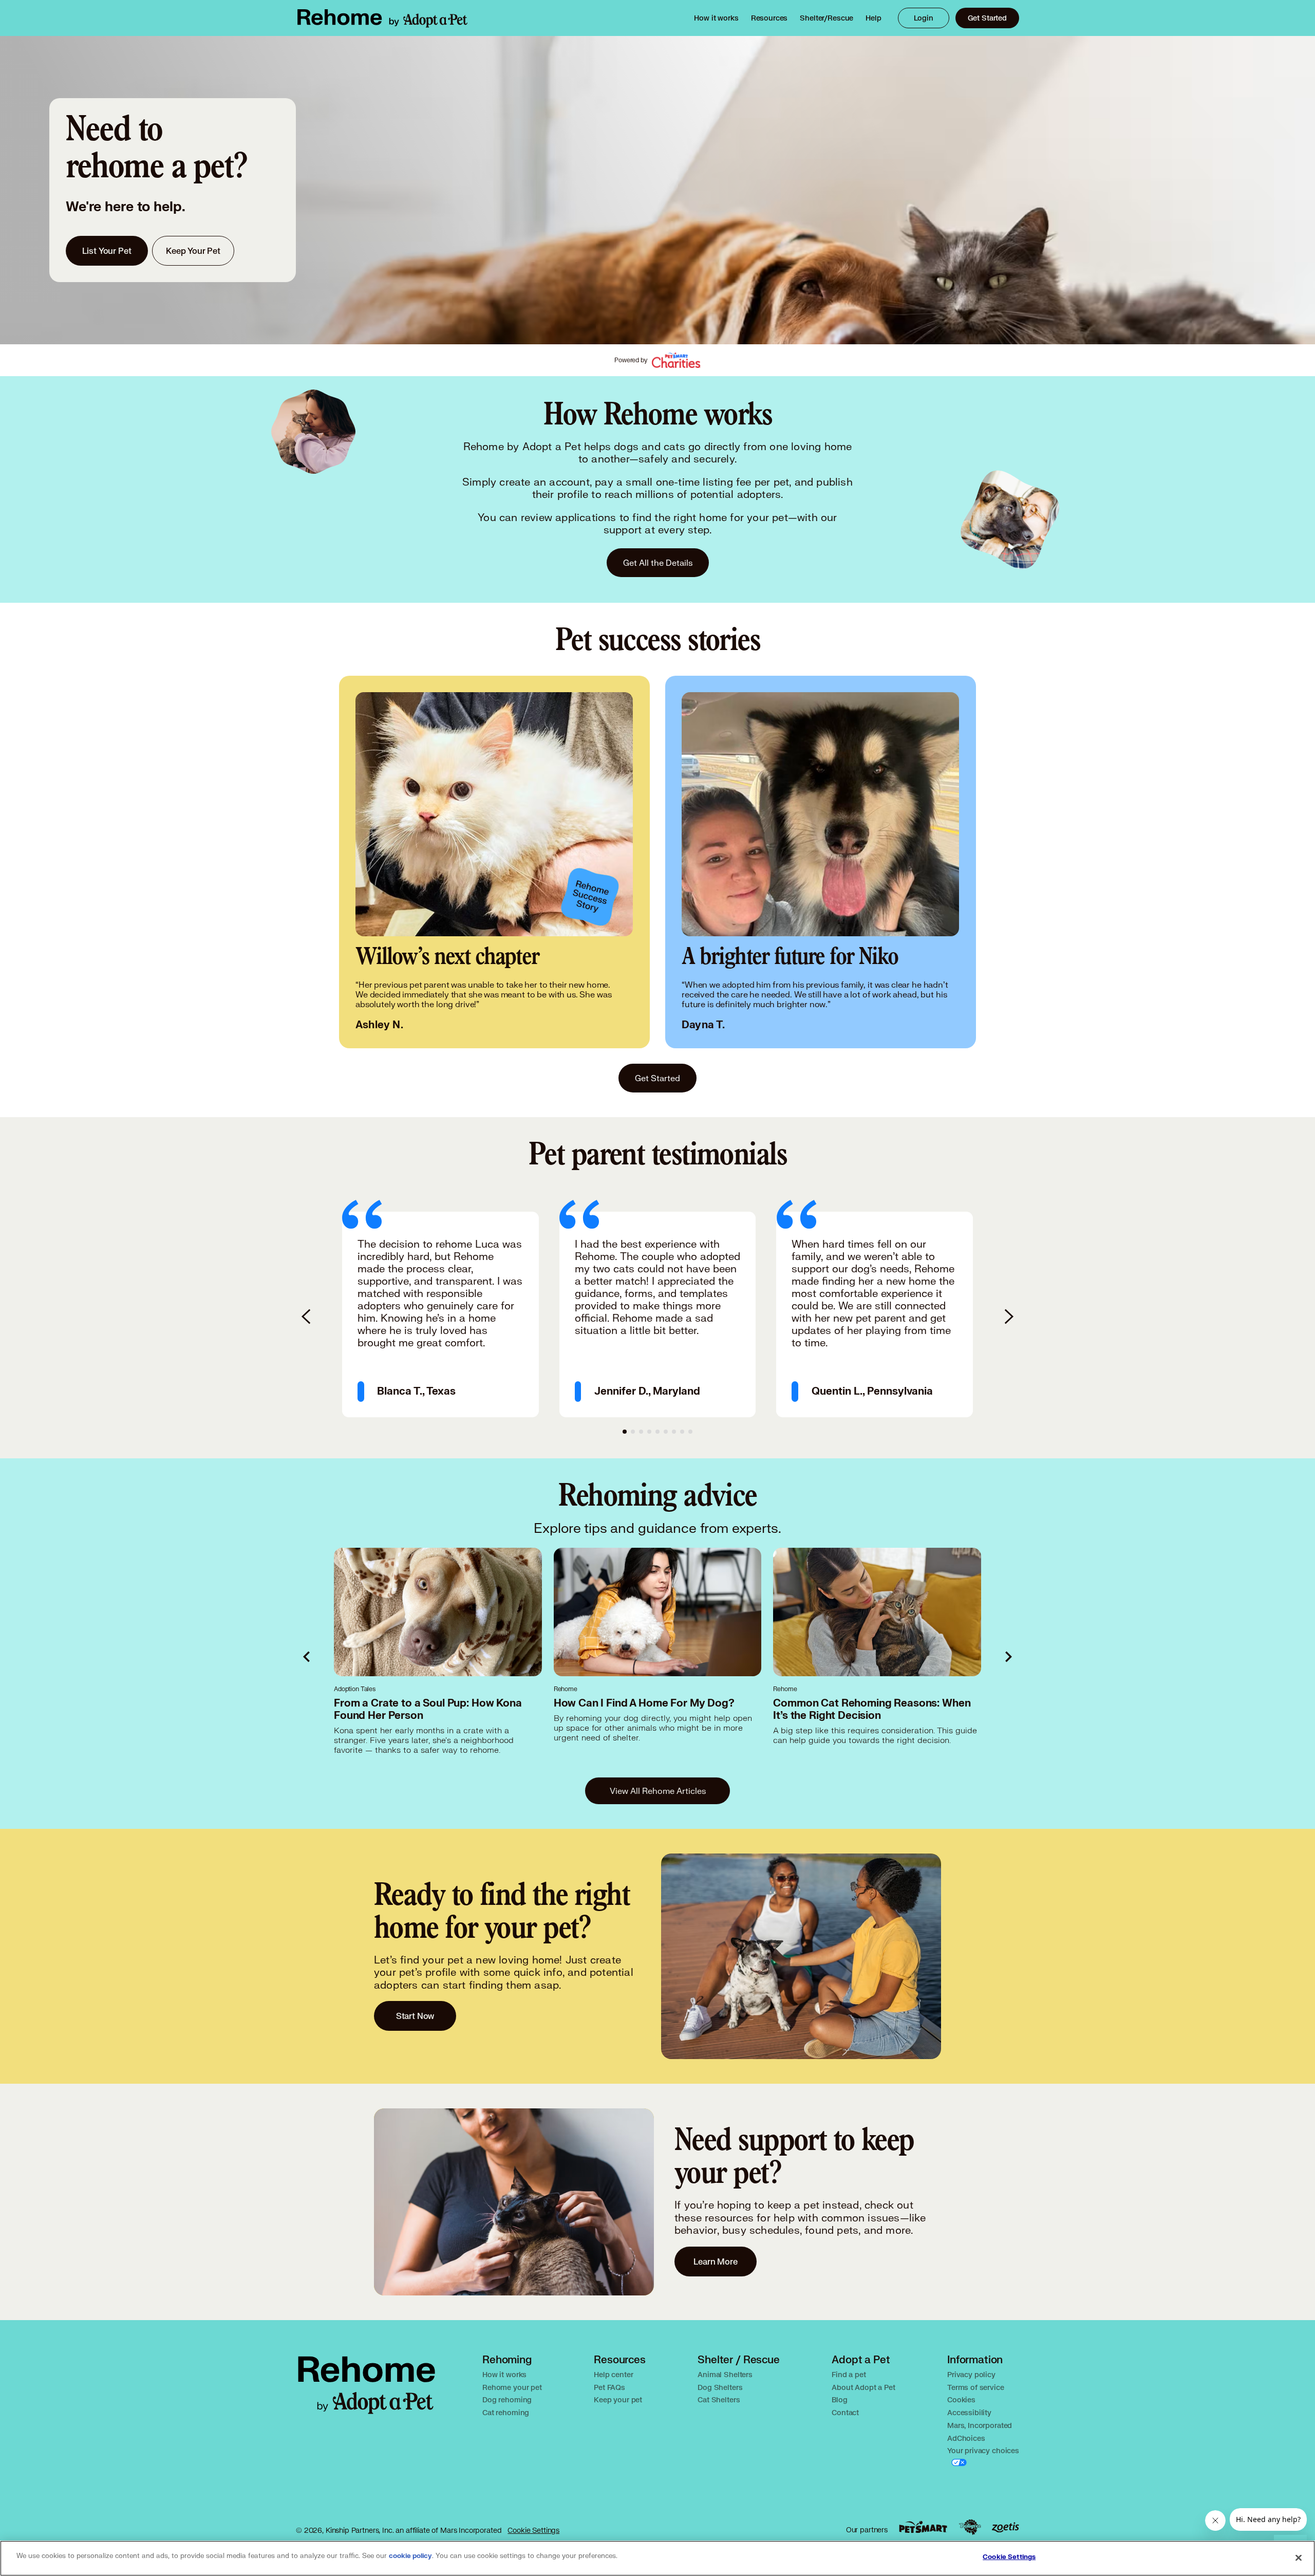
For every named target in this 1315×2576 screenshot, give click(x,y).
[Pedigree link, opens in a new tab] (970, 2527)
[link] (716, 18)
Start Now (415, 2016)
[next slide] (1008, 1317)
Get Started (987, 18)
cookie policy (410, 2556)
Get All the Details (658, 562)
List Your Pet (107, 251)
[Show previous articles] (307, 1657)
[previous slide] (307, 1317)
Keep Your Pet (193, 251)
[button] (440, 1308)
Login (924, 18)
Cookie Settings (533, 2530)
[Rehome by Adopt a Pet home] (382, 18)
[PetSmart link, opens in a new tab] (923, 2527)
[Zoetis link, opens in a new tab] (1005, 2527)
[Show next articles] (1008, 1657)
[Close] (1299, 2558)
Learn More (716, 2261)
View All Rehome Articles (658, 1791)
